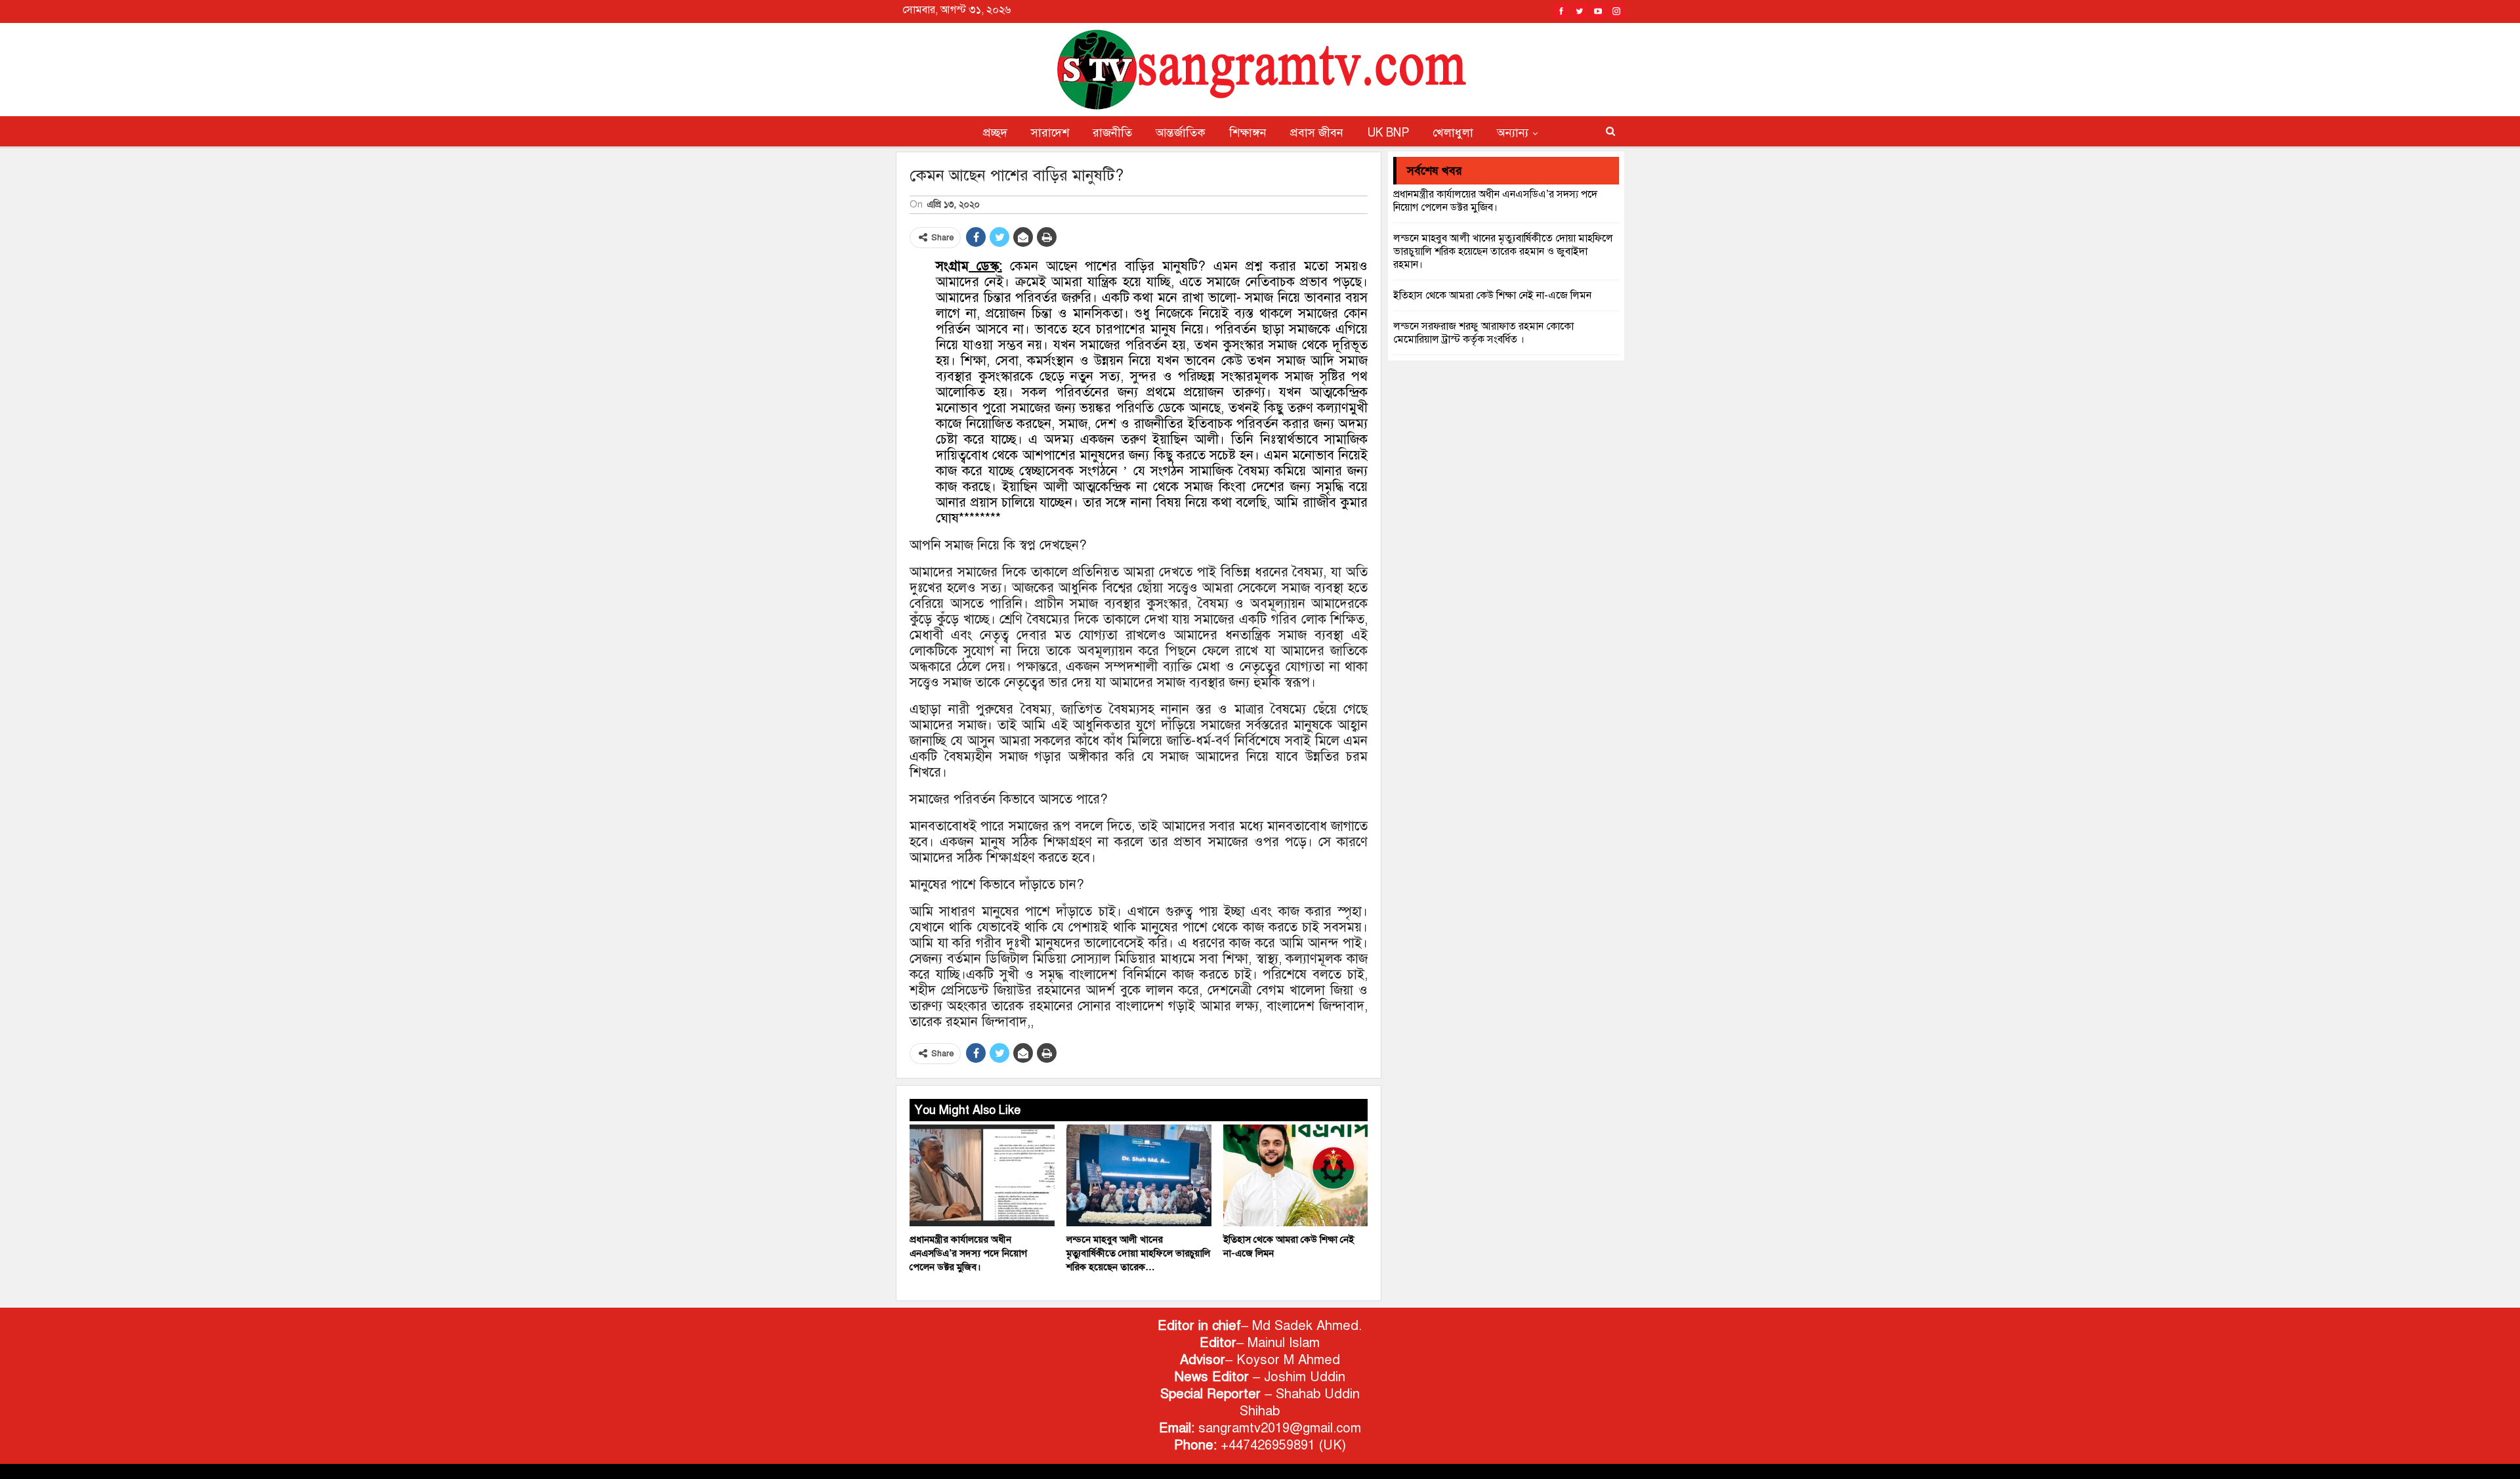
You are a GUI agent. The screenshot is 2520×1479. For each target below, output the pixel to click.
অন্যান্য (1513, 133)
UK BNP (1388, 133)
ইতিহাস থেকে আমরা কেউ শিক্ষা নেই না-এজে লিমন (1492, 295)
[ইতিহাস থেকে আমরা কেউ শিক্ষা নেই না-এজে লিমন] (1296, 1175)
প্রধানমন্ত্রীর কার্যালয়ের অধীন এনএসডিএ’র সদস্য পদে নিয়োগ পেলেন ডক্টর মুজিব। (1495, 201)
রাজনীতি (1112, 133)
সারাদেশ (1050, 133)
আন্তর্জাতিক (1181, 133)
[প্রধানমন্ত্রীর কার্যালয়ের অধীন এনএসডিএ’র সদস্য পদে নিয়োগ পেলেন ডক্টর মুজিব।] (982, 1175)
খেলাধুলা (1453, 133)
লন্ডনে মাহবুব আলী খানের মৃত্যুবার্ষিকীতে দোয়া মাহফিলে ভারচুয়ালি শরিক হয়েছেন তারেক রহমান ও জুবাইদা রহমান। (1503, 251)
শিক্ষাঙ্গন (1248, 133)
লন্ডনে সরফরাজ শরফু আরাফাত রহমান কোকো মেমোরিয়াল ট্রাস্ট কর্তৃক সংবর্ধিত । (1483, 333)
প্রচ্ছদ (995, 133)
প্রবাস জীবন (1317, 133)
